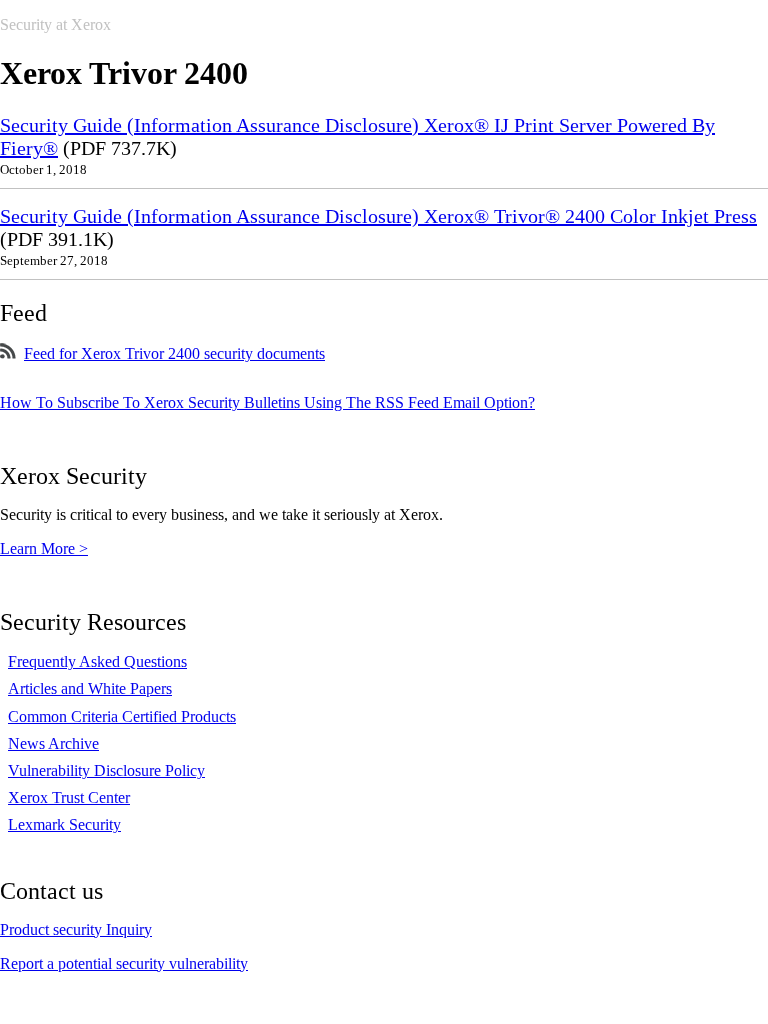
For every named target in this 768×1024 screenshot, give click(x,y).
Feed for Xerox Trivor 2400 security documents (174, 353)
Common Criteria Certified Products (122, 716)
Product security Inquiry (76, 929)
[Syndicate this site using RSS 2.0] (8, 353)
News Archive (53, 743)
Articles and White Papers (90, 688)
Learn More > (44, 548)
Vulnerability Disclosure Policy (106, 770)
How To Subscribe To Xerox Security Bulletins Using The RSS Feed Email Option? (267, 402)
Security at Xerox (55, 24)
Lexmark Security (64, 824)
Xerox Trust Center (69, 797)
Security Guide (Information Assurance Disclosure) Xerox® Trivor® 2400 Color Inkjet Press (378, 216)
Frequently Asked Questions (97, 661)
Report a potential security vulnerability (124, 963)
